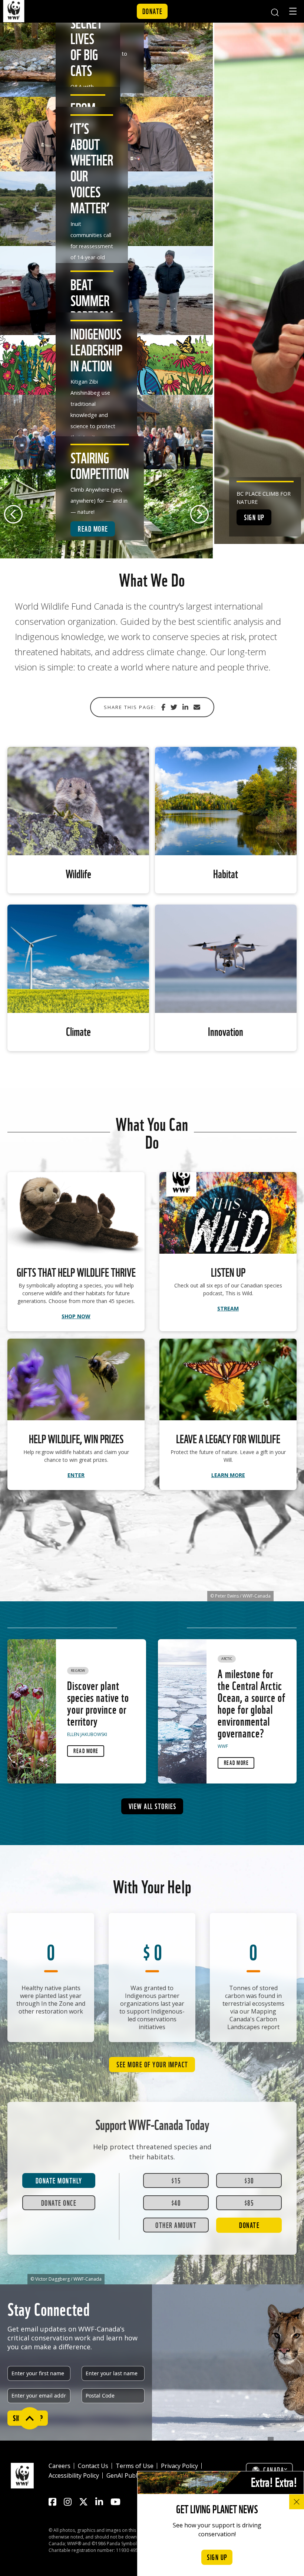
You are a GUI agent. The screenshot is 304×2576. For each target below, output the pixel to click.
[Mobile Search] (275, 11)
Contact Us (93, 2466)
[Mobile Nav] (293, 12)
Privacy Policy (179, 2466)
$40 (176, 2202)
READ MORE (93, 528)
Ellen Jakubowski (87, 1734)
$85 (249, 2202)
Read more (86, 1750)
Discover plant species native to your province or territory (98, 1703)
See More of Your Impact (152, 2064)
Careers (60, 2466)
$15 (176, 2180)
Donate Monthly (59, 2180)
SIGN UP (254, 517)
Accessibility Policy (74, 2475)
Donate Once (59, 2202)
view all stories (153, 1806)
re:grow (78, 1671)
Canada (274, 2470)
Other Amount (176, 2225)
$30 (249, 2180)
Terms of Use (135, 2466)
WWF (223, 1746)
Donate (153, 11)
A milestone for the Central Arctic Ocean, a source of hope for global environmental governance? (252, 1703)
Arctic (227, 1659)
